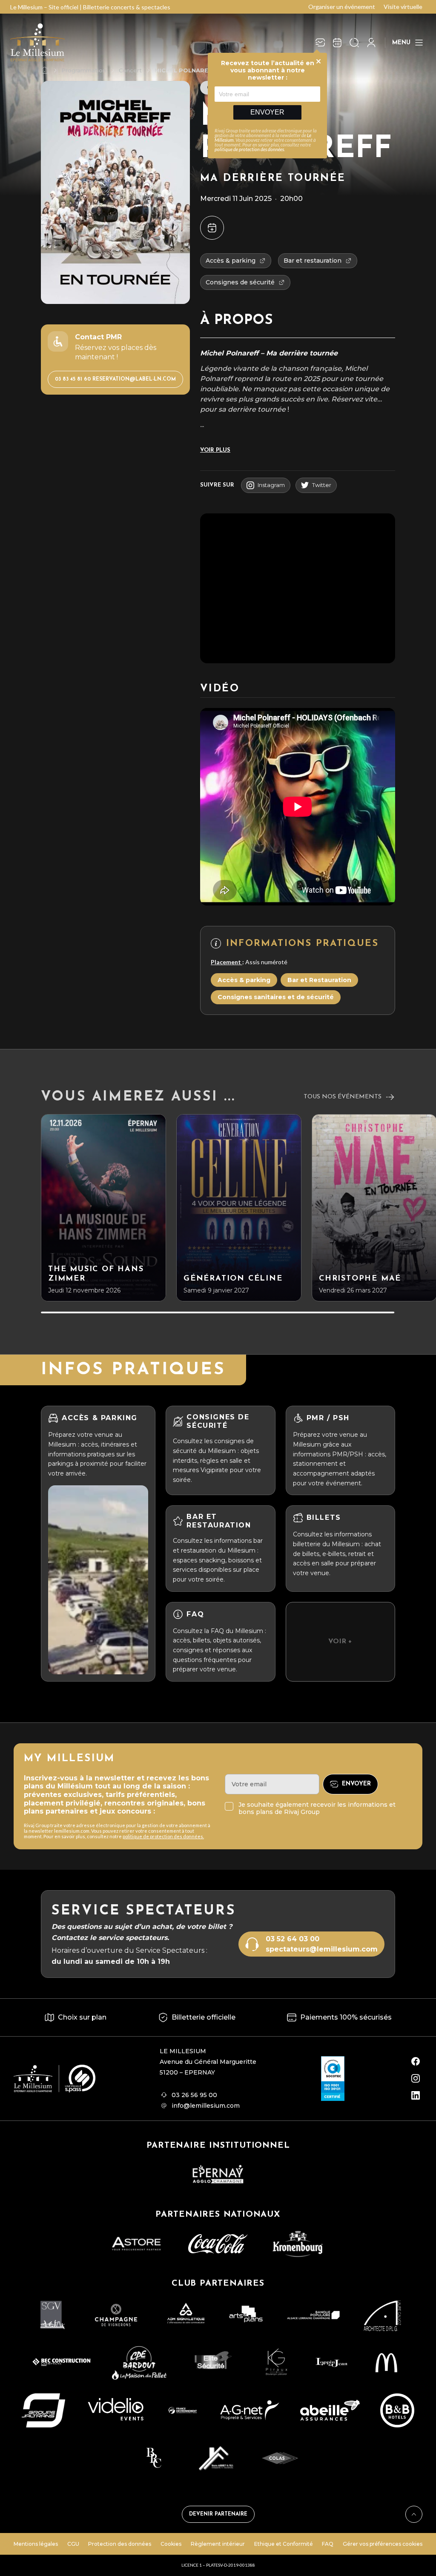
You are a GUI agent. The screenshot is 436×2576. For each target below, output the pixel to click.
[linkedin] (416, 2095)
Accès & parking (244, 980)
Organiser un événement (342, 7)
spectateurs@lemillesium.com (322, 1949)
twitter (322, 485)
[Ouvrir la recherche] (354, 43)
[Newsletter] (320, 43)
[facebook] (416, 2061)
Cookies (171, 2544)
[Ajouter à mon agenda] (212, 228)
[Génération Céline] (239, 1208)
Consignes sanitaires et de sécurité (276, 997)
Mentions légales (36, 2544)
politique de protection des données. (163, 1836)
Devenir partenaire (218, 2514)
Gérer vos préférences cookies (383, 2544)
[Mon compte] (371, 43)
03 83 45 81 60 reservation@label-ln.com (115, 379)
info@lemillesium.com (206, 2106)
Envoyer (267, 112)
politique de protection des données (249, 149)
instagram (271, 485)
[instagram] (416, 2078)
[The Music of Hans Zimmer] (103, 1208)
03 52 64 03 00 (293, 1939)
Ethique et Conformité (284, 2544)
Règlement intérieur (218, 2544)
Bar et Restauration (319, 980)
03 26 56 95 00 (194, 2095)
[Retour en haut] (414, 2514)
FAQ (328, 2544)
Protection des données (120, 2544)
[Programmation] (337, 43)
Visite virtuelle (403, 7)
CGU (73, 2544)
